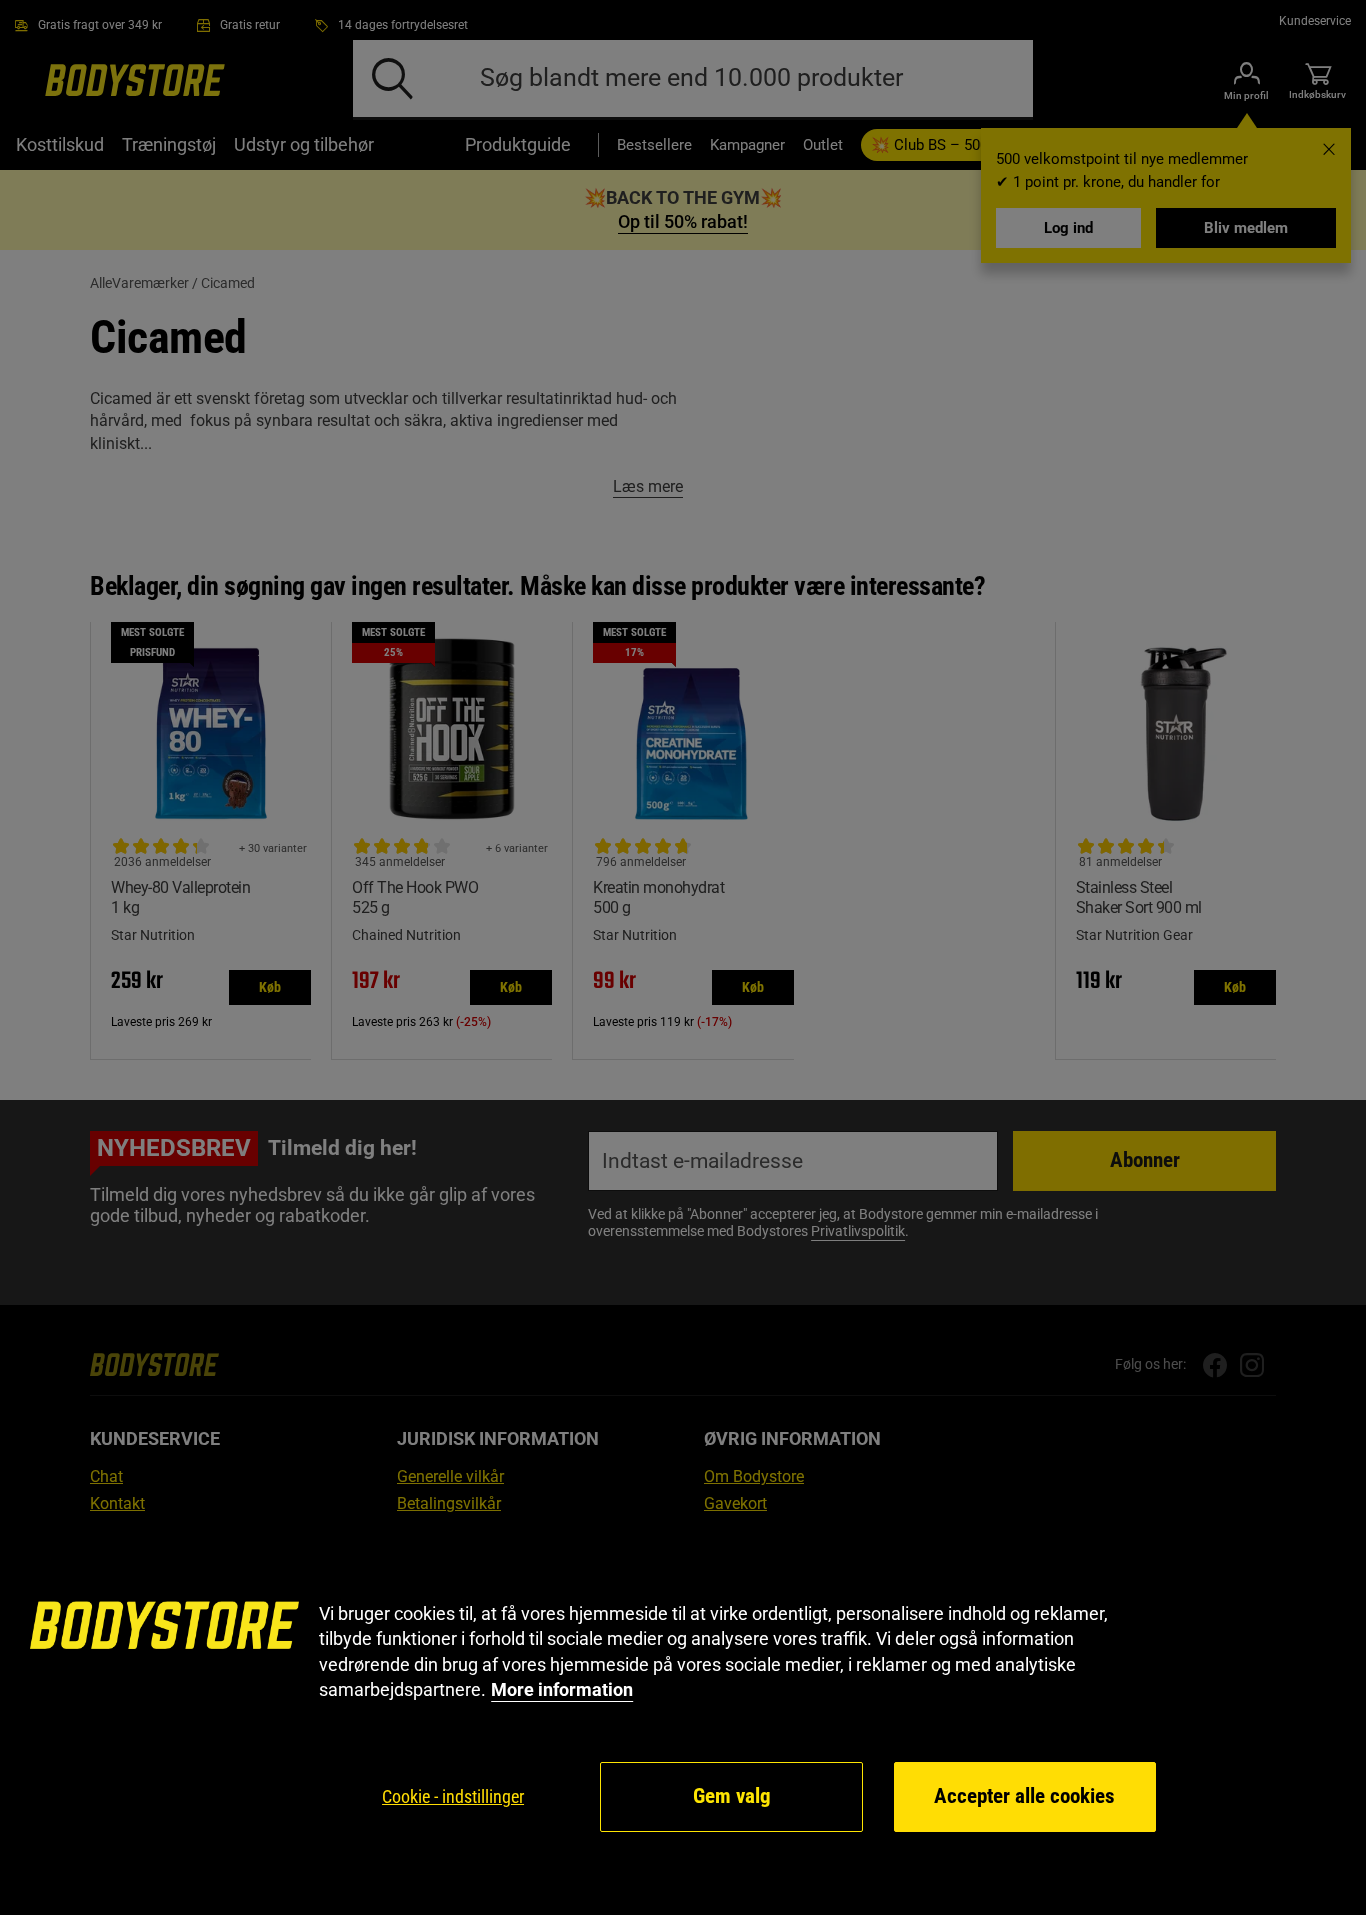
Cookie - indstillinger (453, 1796)
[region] (683, 1718)
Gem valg (732, 1796)
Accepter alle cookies (1024, 1796)
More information (562, 1689)
